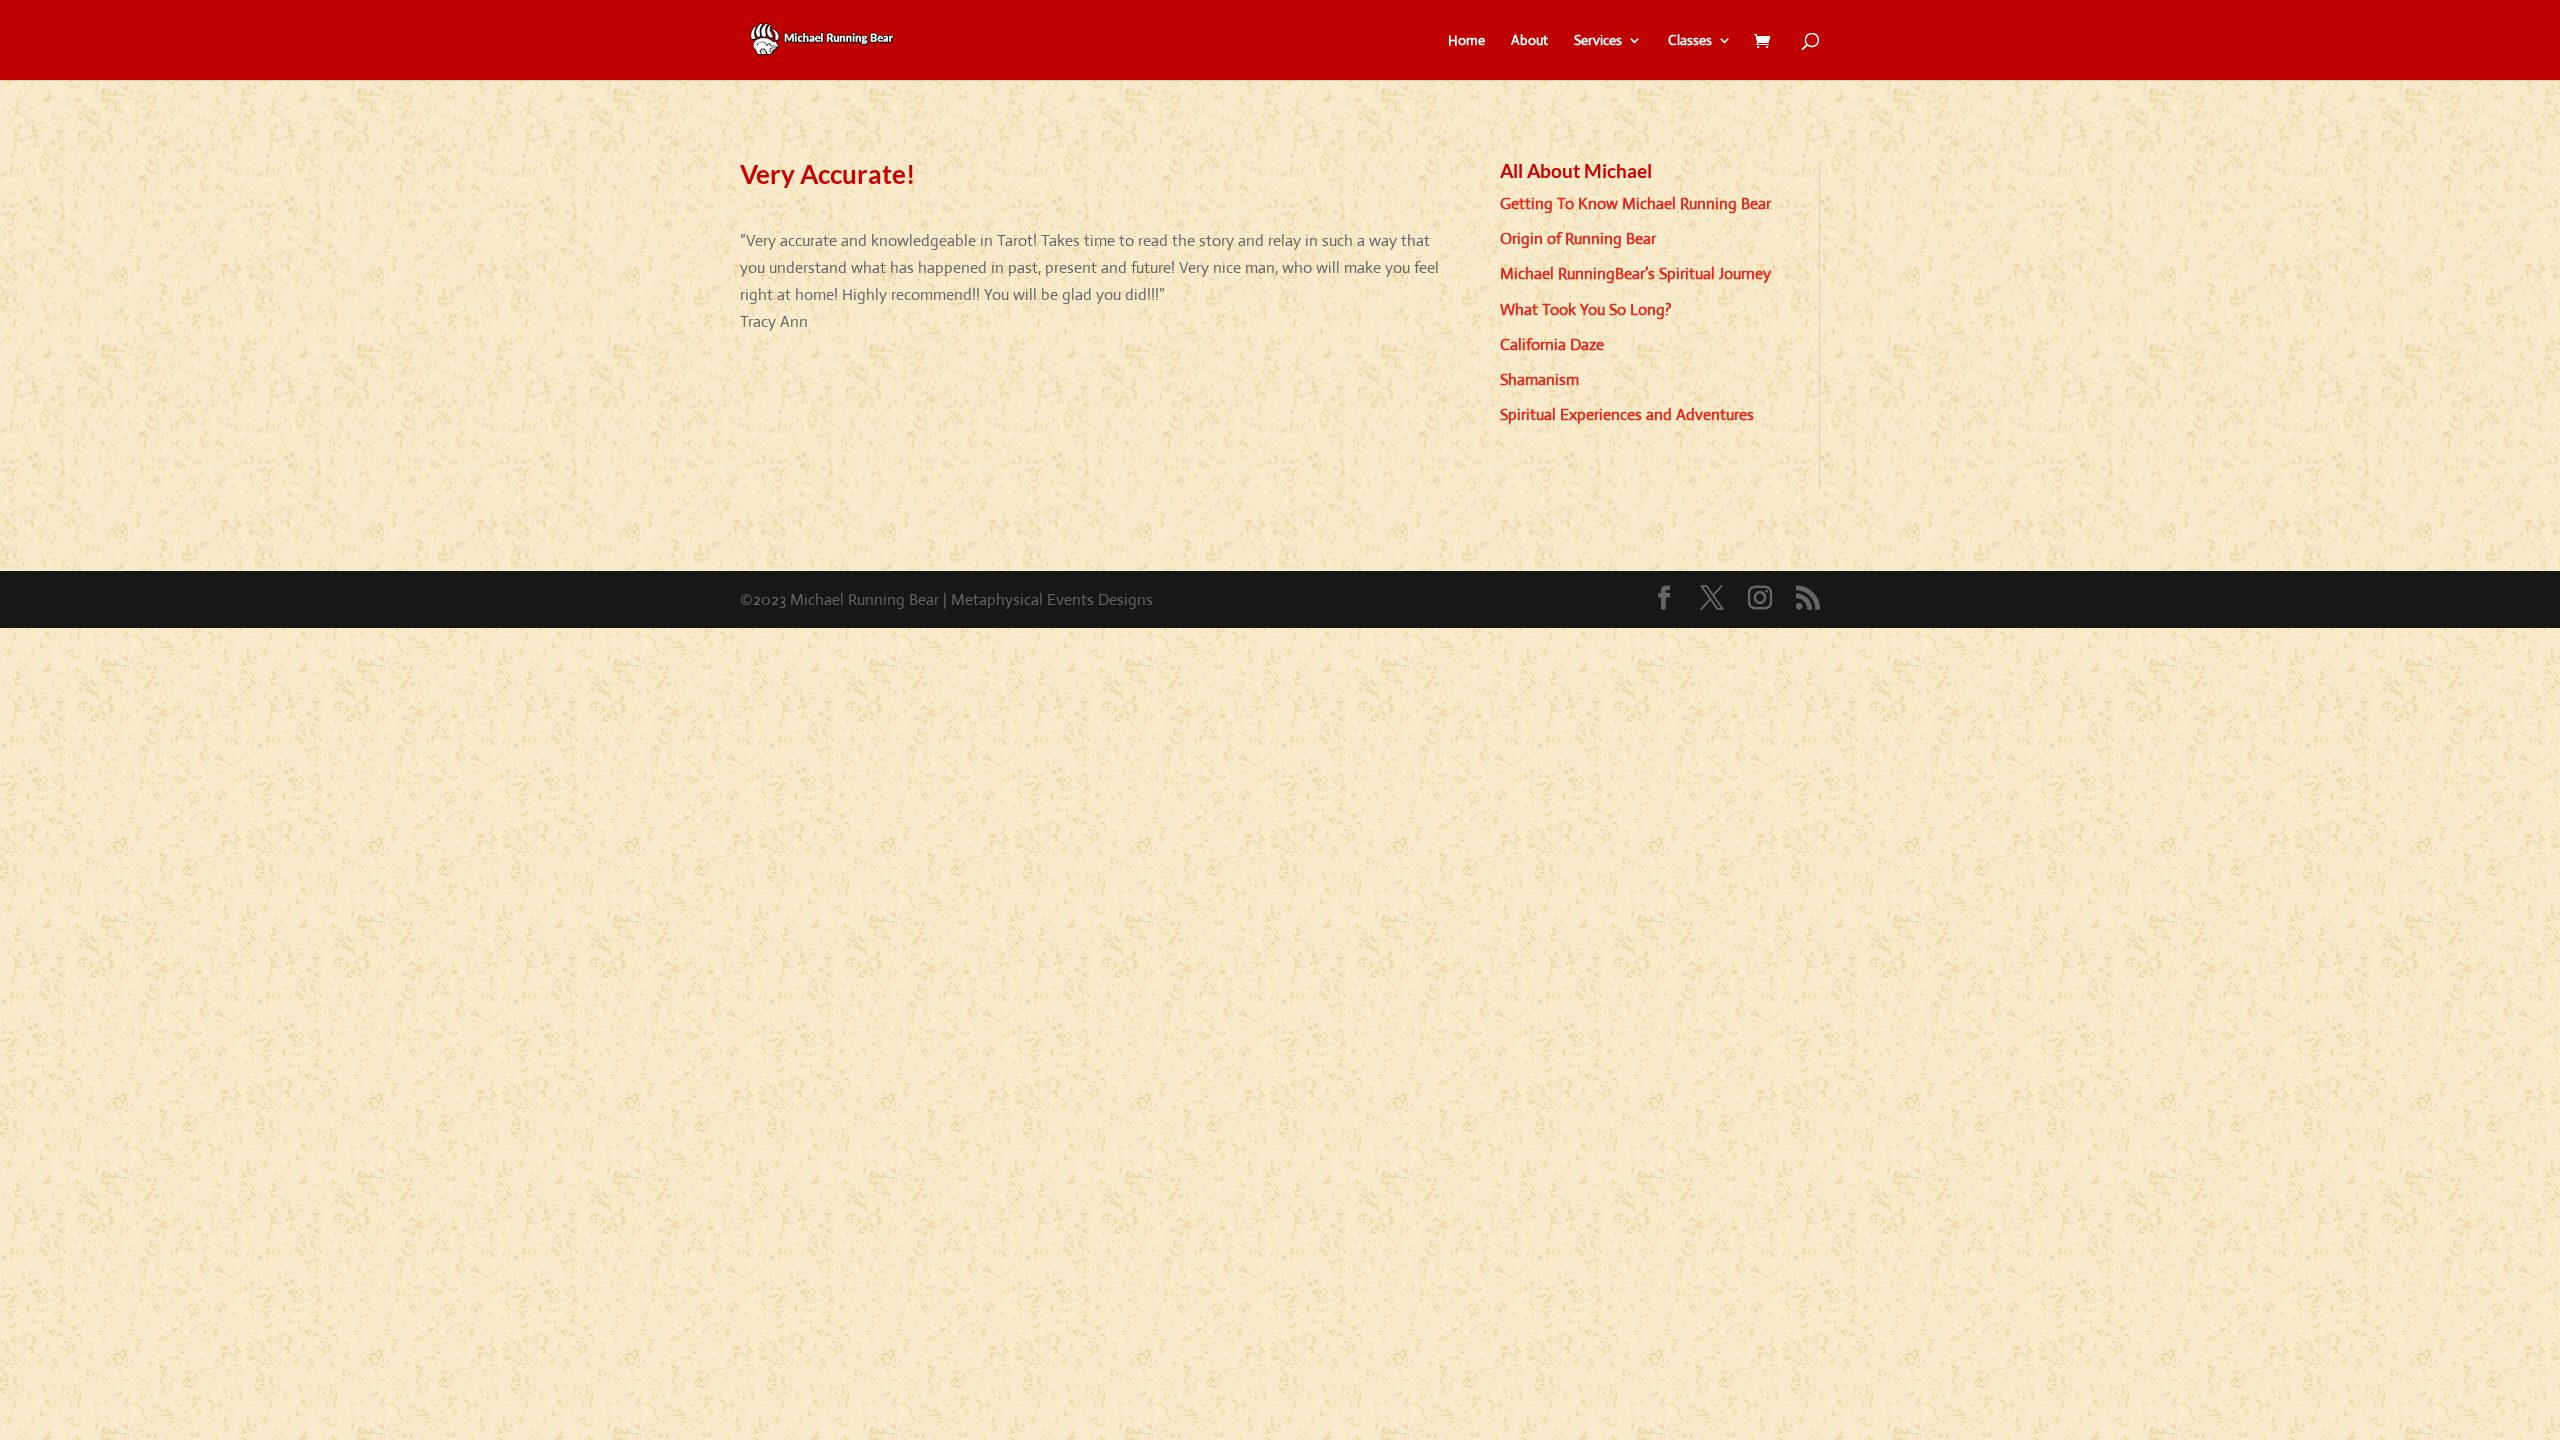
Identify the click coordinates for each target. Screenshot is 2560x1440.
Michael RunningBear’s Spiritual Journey (1635, 273)
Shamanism (1539, 379)
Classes (1690, 41)
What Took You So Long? (1586, 309)
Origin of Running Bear (1578, 238)
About (1529, 41)
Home (1466, 41)
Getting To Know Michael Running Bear (1635, 203)
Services (1598, 41)
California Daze (1552, 344)
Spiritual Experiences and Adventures (1627, 414)
